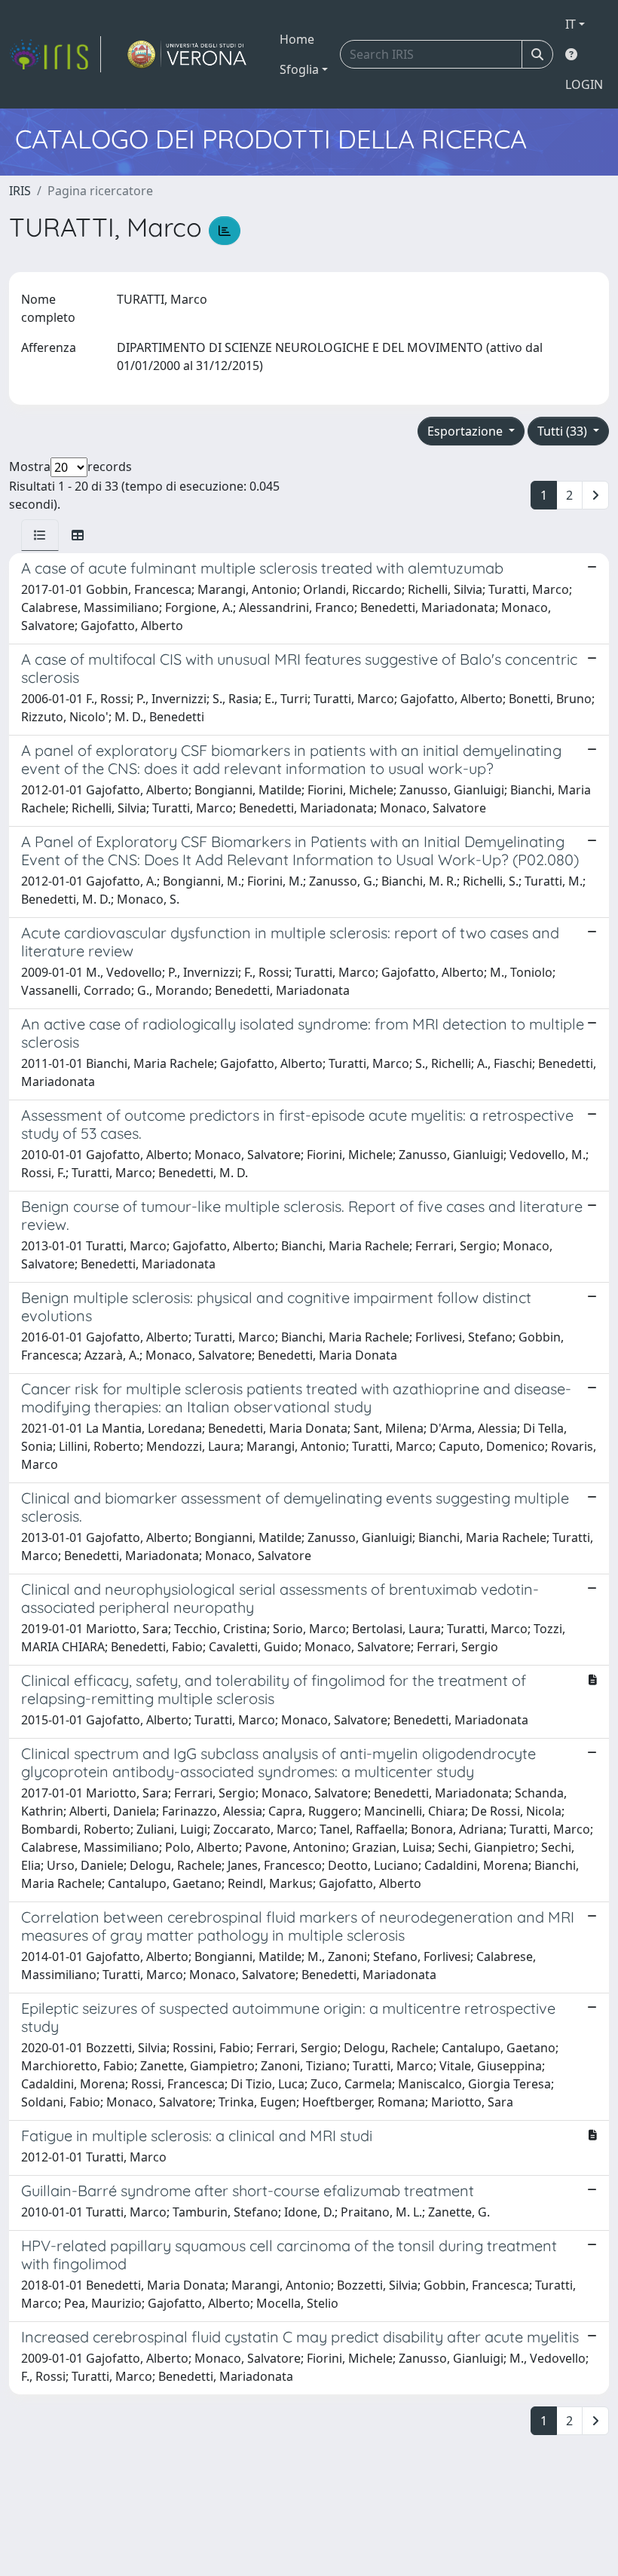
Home (297, 39)
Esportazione (467, 431)
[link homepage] (55, 54)
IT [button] (571, 24)
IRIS (20, 191)
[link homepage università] (187, 54)
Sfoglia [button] (299, 69)
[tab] (40, 535)
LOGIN (584, 84)
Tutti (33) (564, 431)
